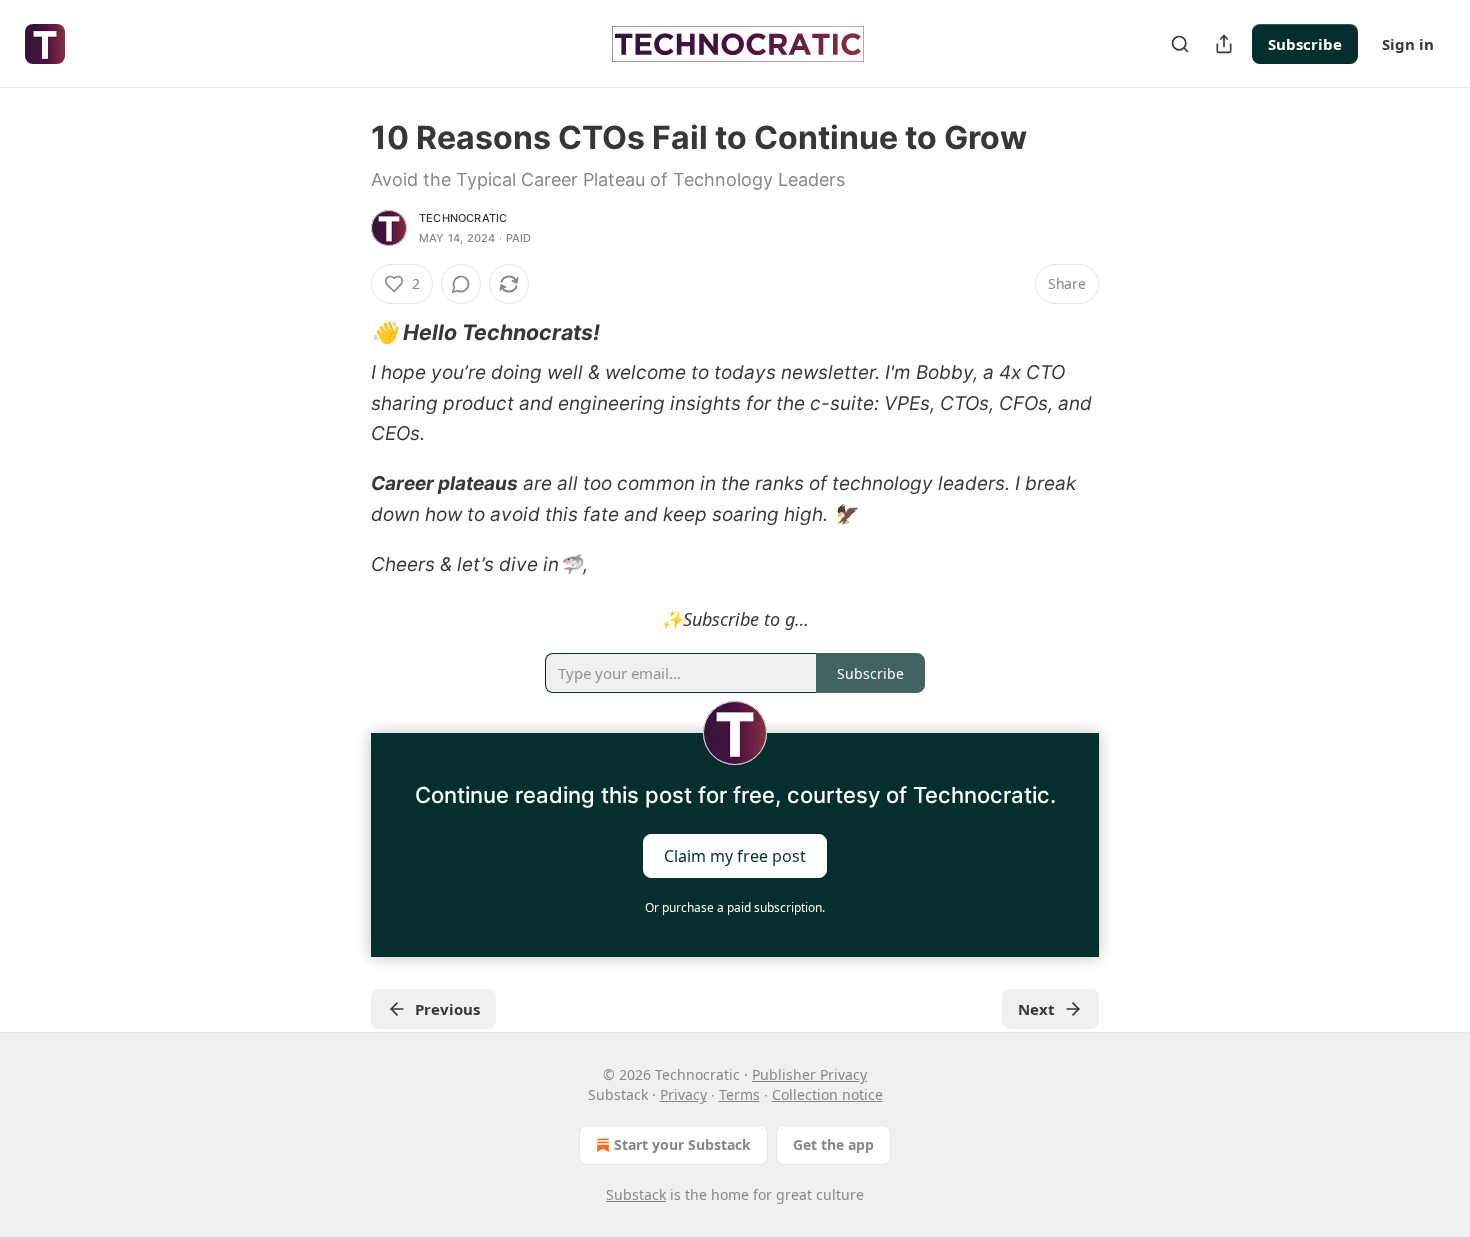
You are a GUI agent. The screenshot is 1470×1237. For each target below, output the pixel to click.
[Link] (343, 332)
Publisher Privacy (809, 1074)
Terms (739, 1094)
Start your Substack (682, 1144)
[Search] (1180, 44)
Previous (447, 1009)
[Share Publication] (1224, 44)
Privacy (683, 1094)
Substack (636, 1194)
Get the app (833, 1144)
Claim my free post (735, 856)
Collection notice (827, 1094)
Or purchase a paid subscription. (735, 907)
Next (1036, 1009)
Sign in (1408, 44)
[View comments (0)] (461, 284)
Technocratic (463, 218)
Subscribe (1305, 44)
